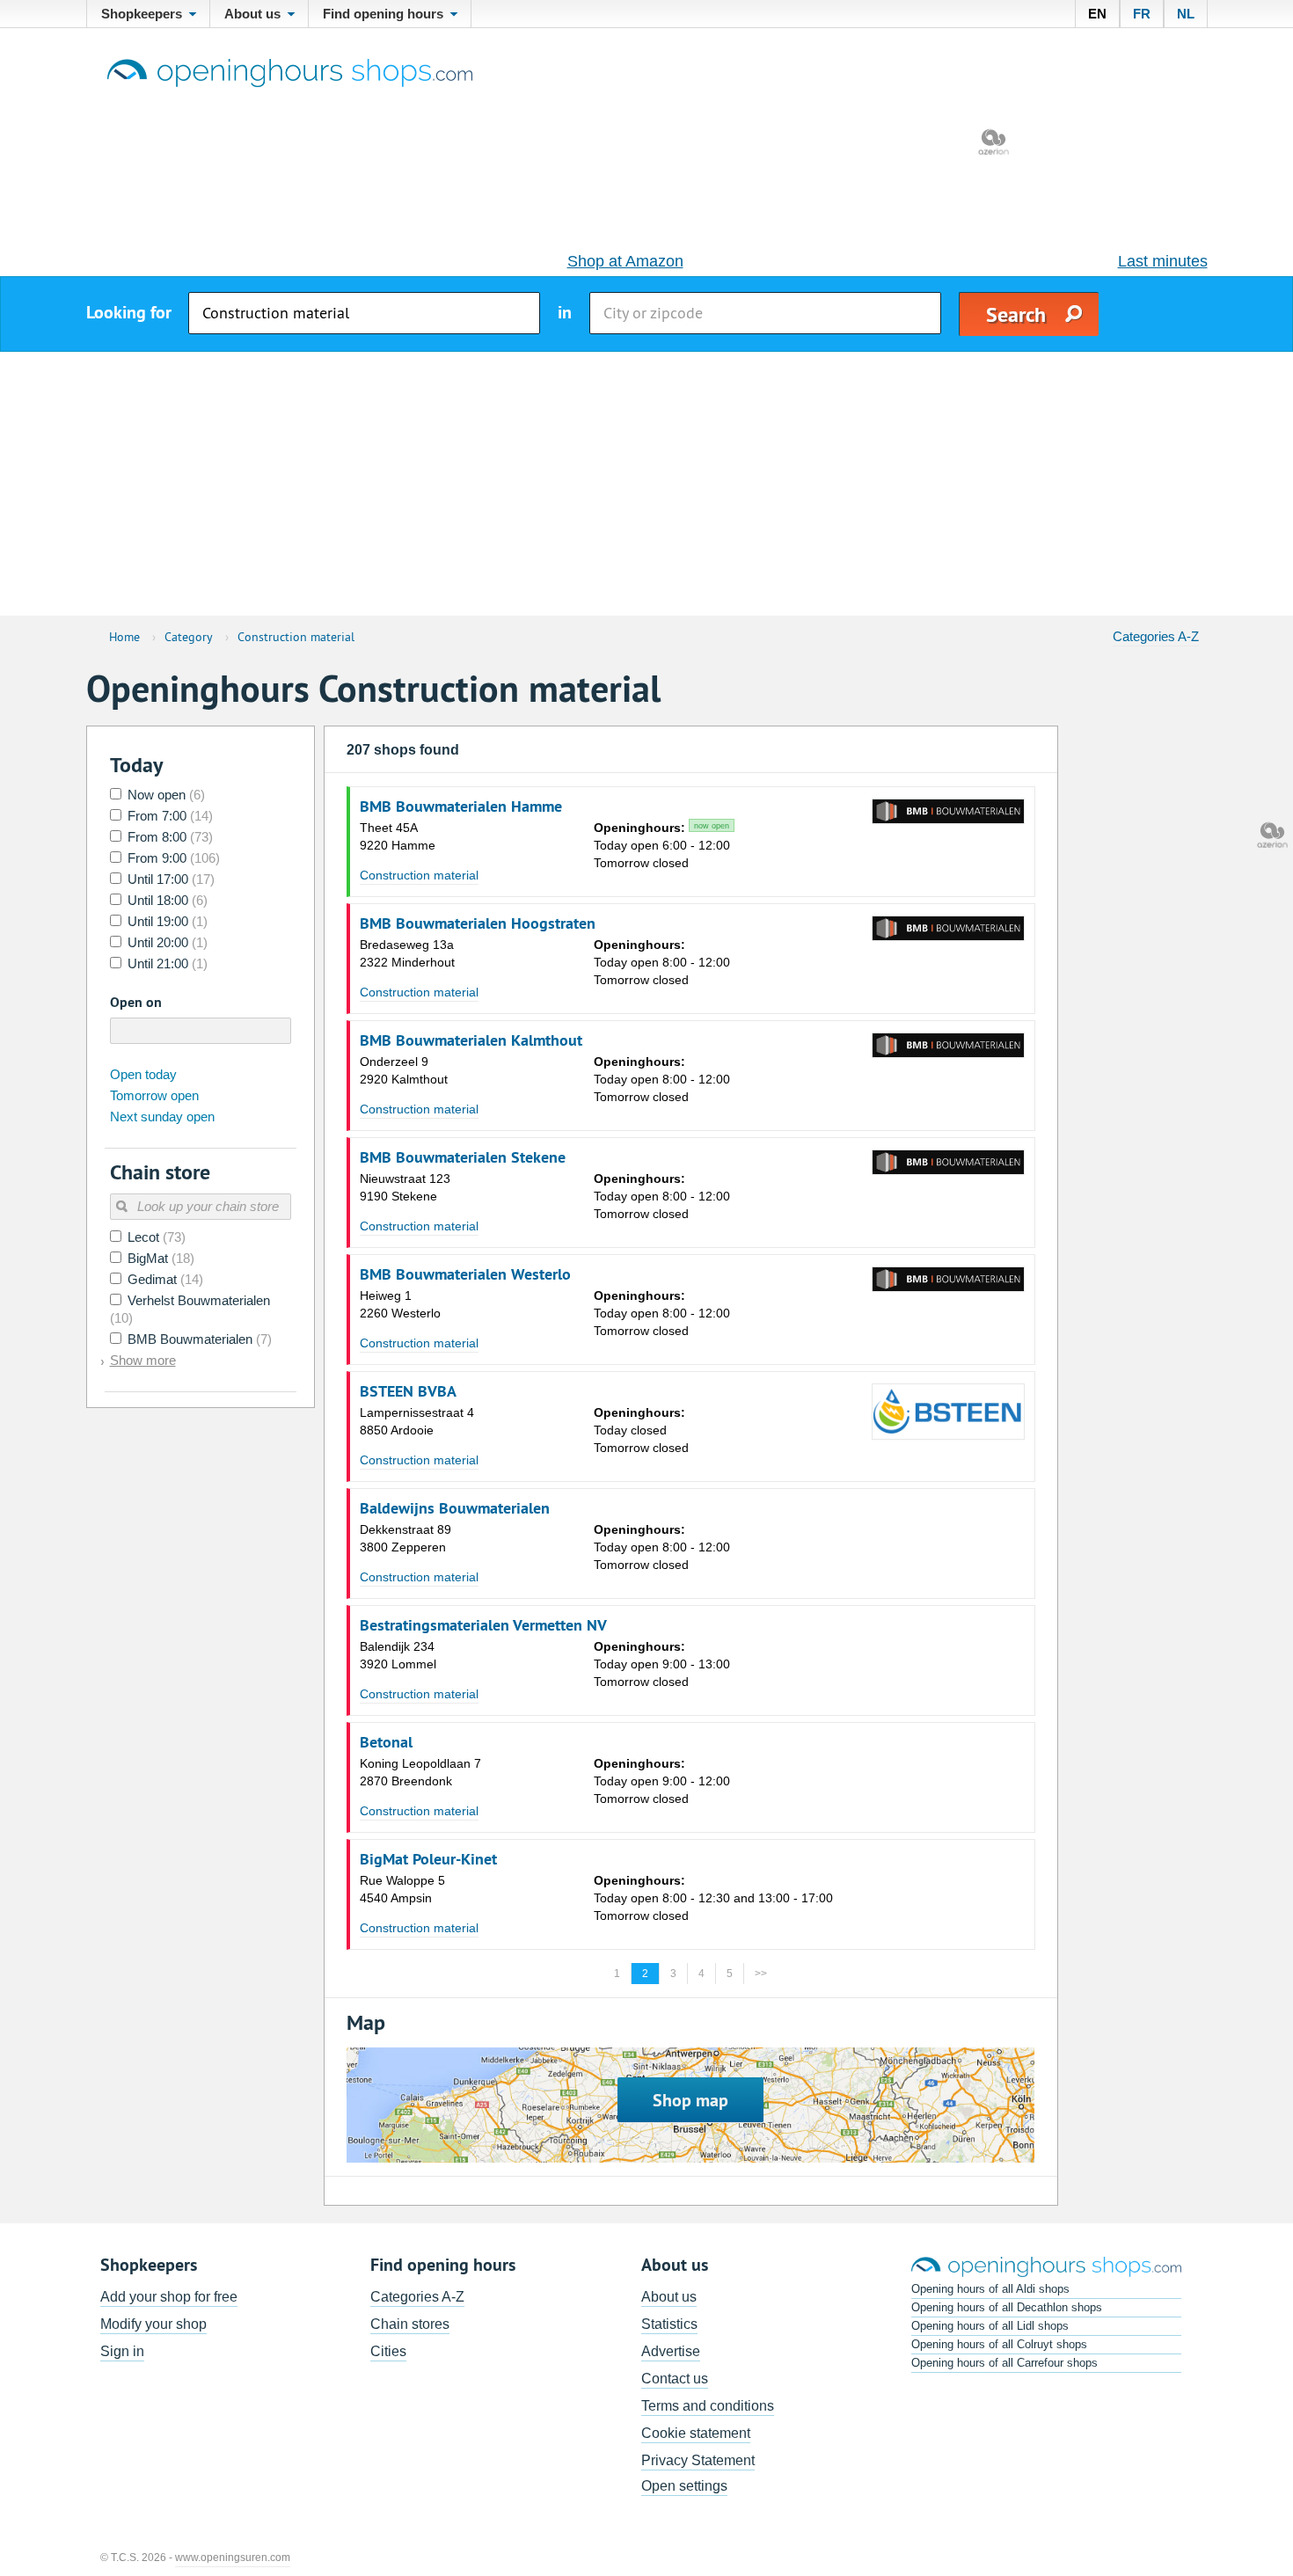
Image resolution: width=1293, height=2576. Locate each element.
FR (1142, 14)
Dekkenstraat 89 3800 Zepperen (405, 1538)
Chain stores (410, 2324)
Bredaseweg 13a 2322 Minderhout (407, 953)
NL (1186, 14)
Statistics (669, 2324)
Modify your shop (153, 2324)
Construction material (419, 875)
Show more (143, 1360)
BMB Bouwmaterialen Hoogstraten (478, 923)
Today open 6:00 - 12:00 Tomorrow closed (662, 845)
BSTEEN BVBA (408, 1391)
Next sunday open (162, 1117)
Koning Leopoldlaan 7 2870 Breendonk (420, 1772)
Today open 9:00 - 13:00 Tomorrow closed (662, 1664)
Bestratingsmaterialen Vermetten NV (483, 1625)
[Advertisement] (646, 484)
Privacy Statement (698, 2460)
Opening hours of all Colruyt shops (999, 2344)
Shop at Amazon (625, 261)
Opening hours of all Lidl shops (990, 2326)
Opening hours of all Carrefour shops (1004, 2363)
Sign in (122, 2351)
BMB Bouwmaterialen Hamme (461, 806)
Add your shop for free (169, 2297)
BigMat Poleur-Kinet (428, 1859)
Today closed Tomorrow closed (641, 1430)
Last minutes (1163, 261)
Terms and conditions (708, 2406)
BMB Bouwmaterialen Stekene (463, 1157)
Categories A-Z (1156, 636)
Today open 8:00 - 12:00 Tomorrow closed (662, 962)
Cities (388, 2351)
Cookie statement (696, 2433)
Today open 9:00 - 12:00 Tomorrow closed (662, 1781)
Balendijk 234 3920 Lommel (398, 1655)
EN (1097, 14)
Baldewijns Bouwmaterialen (455, 1508)
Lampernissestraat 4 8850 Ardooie (417, 1421)
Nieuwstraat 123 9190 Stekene (405, 1187)
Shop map (690, 2100)
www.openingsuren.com (233, 2558)
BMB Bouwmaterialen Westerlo (465, 1274)
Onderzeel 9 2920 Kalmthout (404, 1070)
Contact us (675, 2379)
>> (761, 1974)
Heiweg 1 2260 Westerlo (400, 1304)
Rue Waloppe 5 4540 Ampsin (402, 1889)
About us (669, 2297)
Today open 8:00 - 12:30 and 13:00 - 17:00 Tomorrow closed (713, 1898)
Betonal (386, 1742)
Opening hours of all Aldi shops (990, 2289)
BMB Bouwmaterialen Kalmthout (471, 1040)
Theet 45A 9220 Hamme (398, 836)
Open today (143, 1074)
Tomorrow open (154, 1095)
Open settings (684, 2486)
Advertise (671, 2351)
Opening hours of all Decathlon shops (1007, 2307)
